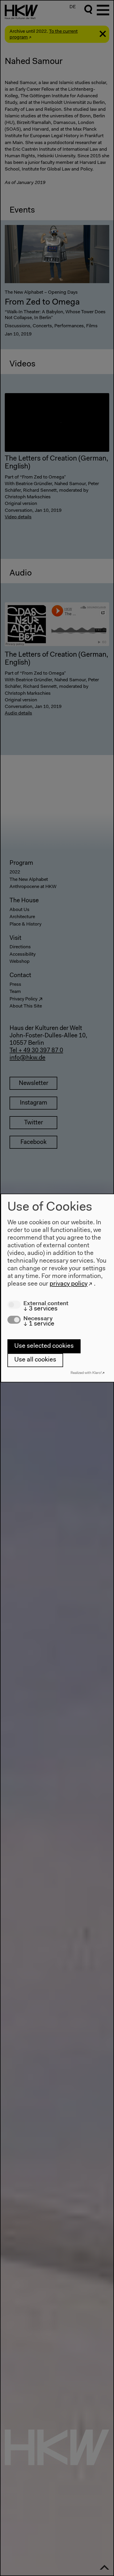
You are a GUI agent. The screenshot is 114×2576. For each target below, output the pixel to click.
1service (39, 1324)
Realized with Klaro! (86, 1373)
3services (40, 1309)
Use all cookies (35, 1360)
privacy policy (69, 1284)
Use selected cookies (44, 1346)
